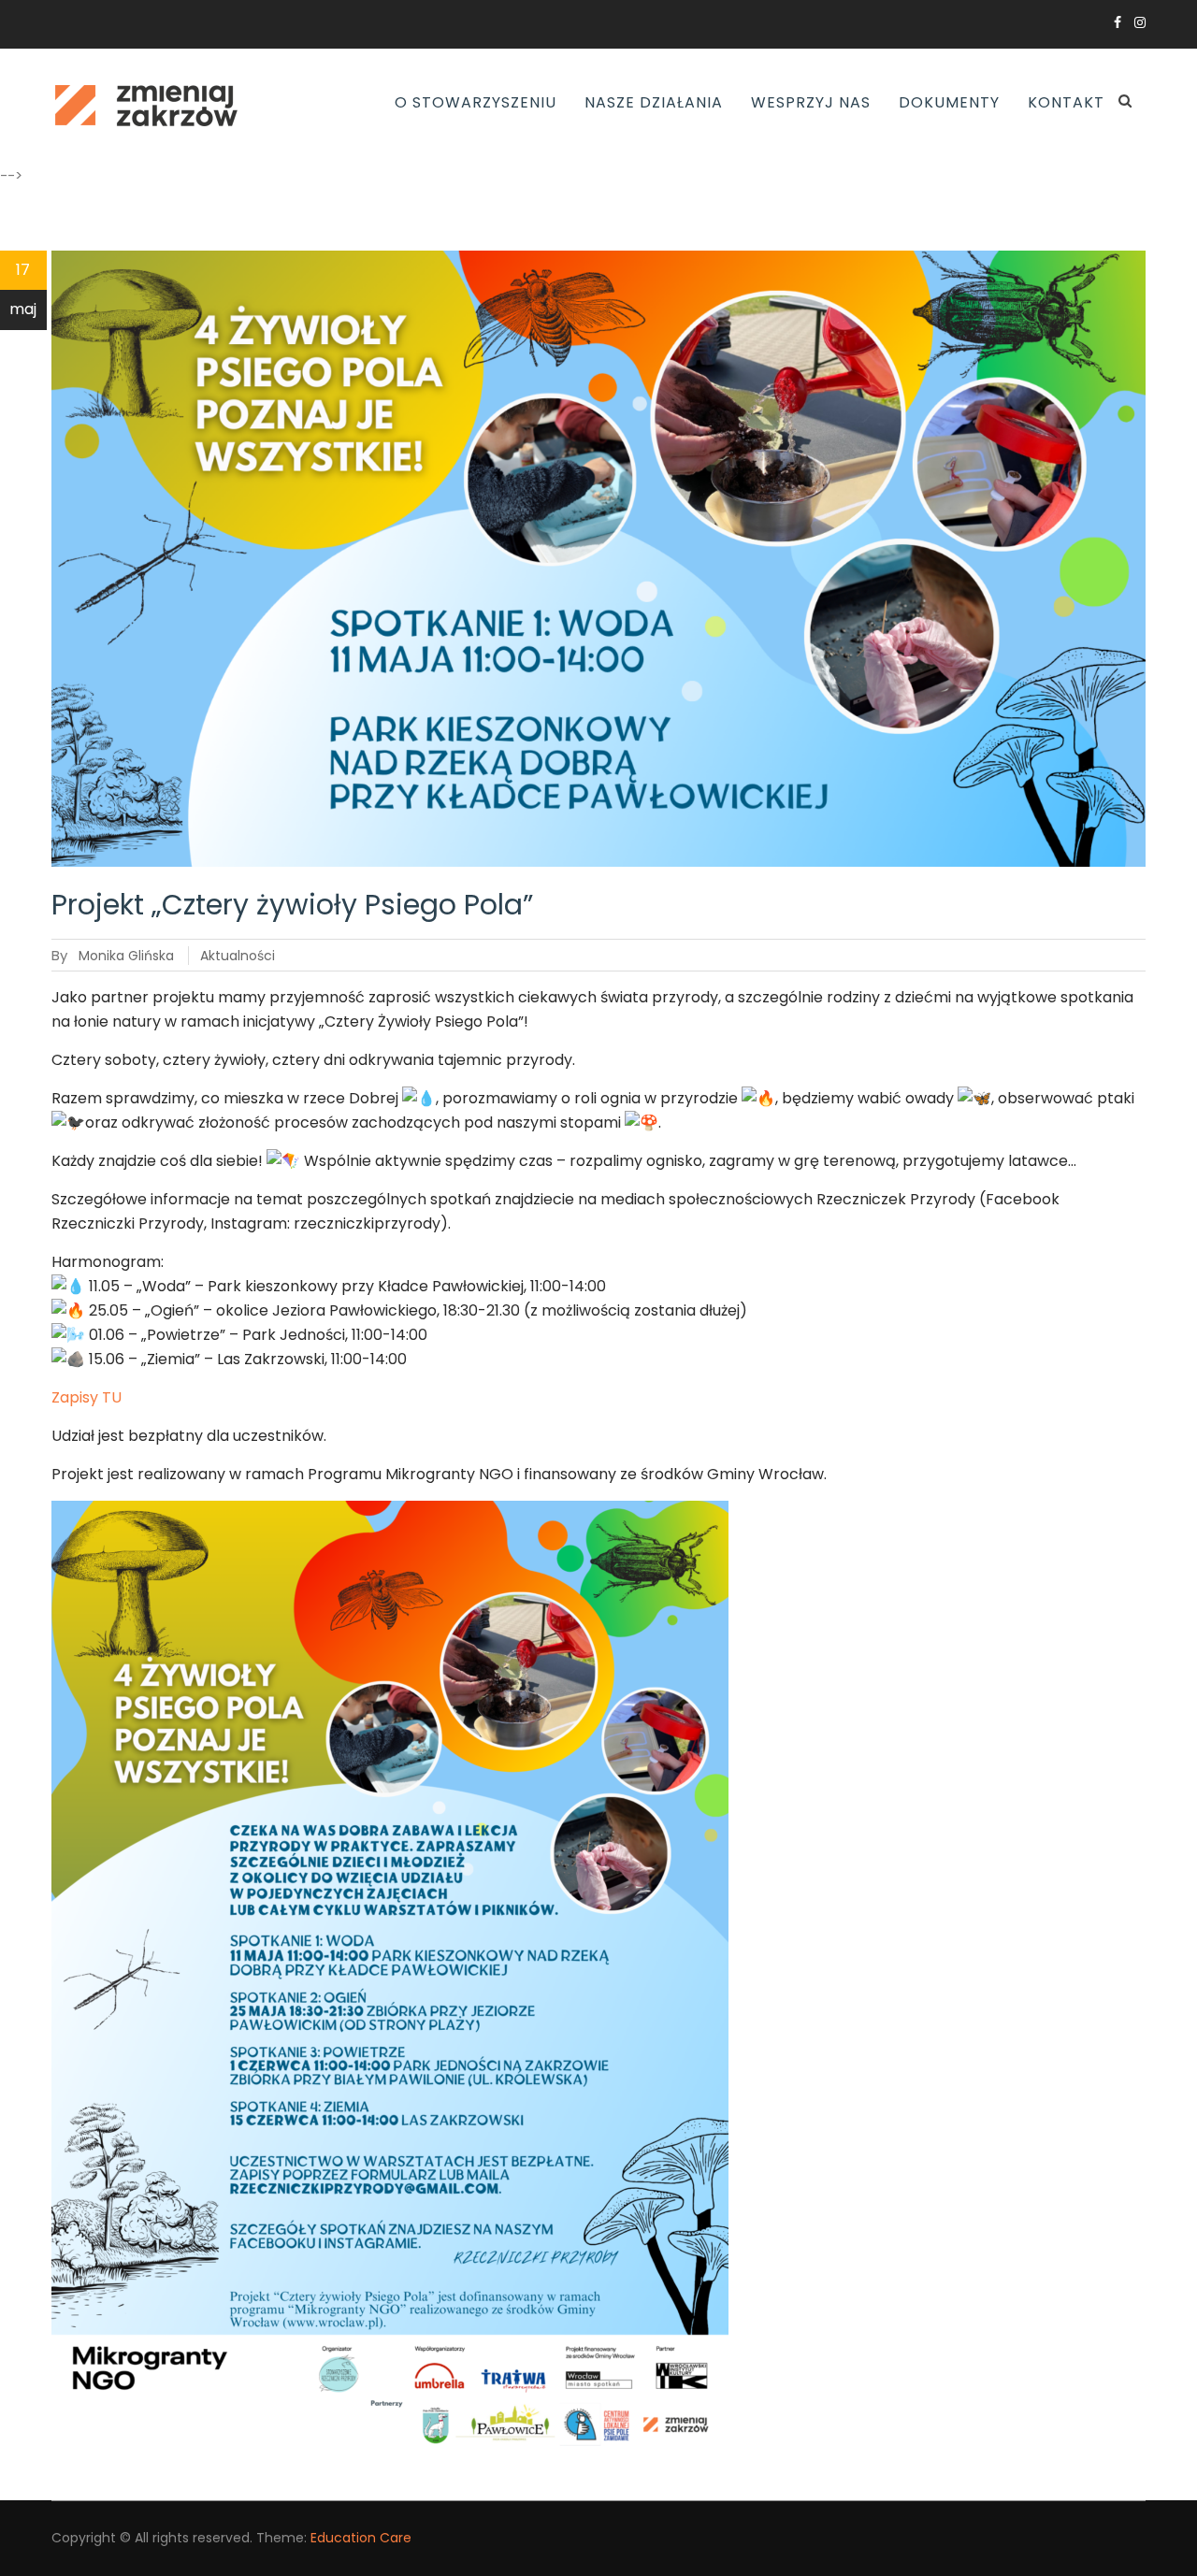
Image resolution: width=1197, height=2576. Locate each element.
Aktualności (238, 956)
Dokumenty (949, 102)
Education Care (361, 2538)
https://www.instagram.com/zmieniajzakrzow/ (1140, 22)
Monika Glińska (126, 956)
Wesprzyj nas (811, 102)
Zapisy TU (87, 1397)
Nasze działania (654, 102)
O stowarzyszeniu (476, 102)
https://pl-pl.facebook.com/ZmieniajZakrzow (1118, 22)
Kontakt (1066, 102)
